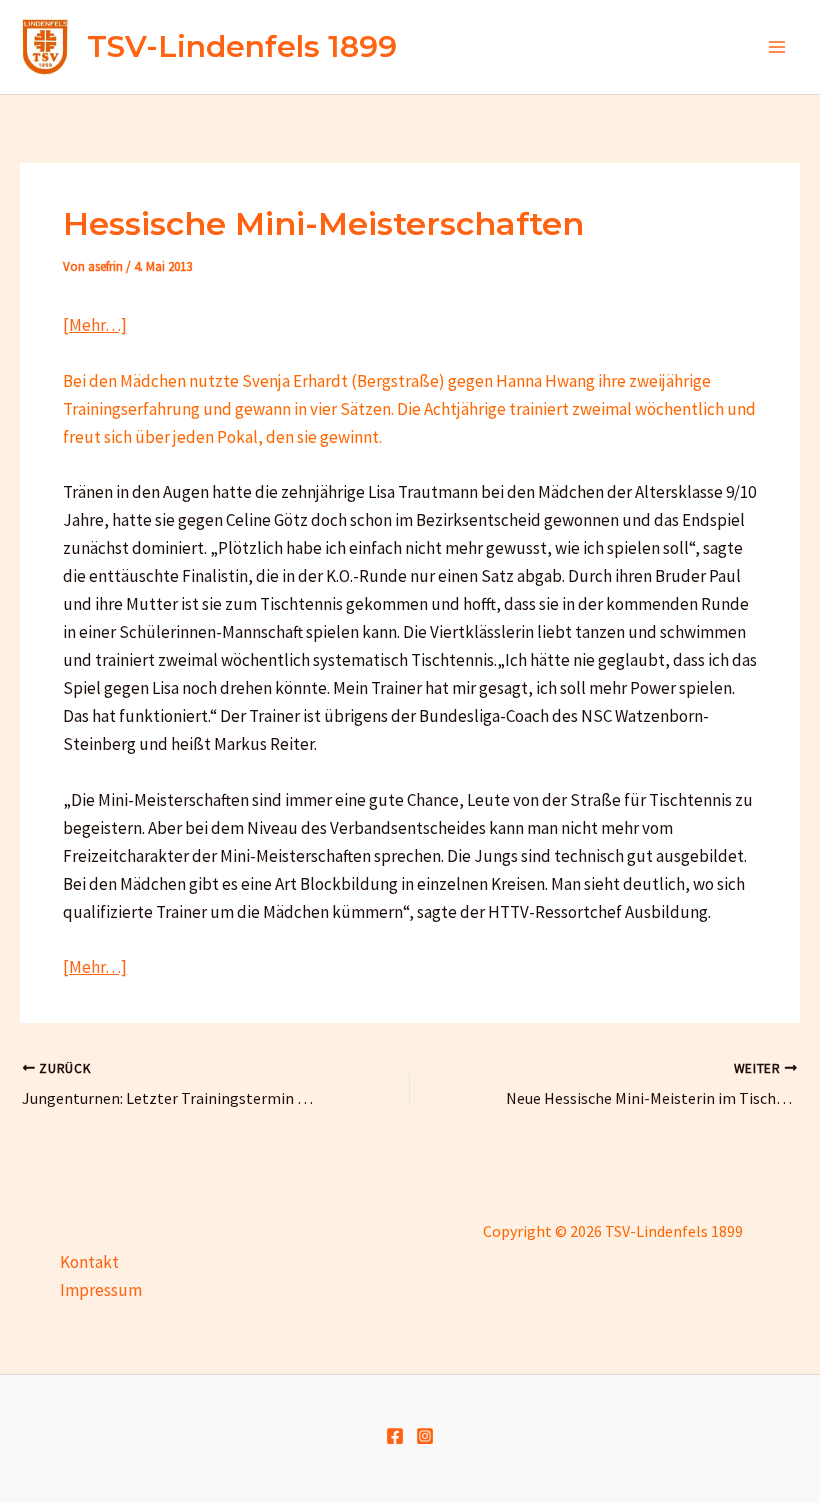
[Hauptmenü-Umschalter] (778, 47)
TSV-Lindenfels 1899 (242, 46)
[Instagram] (425, 1436)
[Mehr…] (95, 325)
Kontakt (89, 1262)
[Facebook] (395, 1436)
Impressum (101, 1290)
